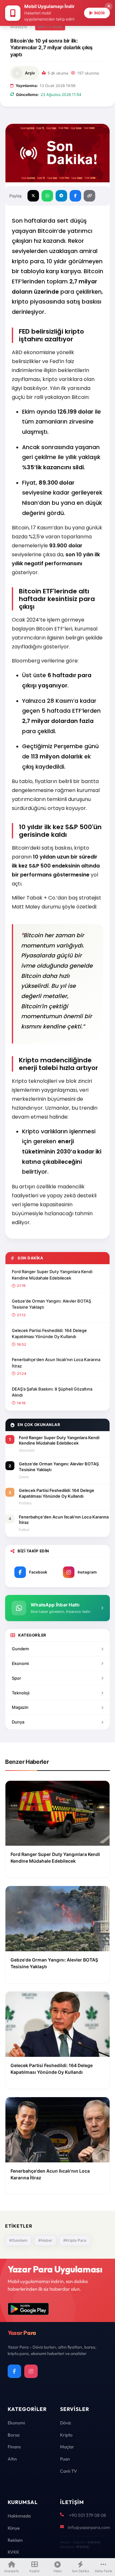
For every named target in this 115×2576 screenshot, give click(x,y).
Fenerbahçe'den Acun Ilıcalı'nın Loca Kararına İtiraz (56, 1363)
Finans (14, 2447)
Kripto (66, 2435)
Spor (16, 1678)
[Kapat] (109, 6)
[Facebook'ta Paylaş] (75, 196)
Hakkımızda (19, 2516)
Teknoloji (21, 1693)
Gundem (20, 1649)
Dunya (18, 1722)
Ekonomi (20, 1663)
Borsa (14, 2435)
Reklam (15, 2540)
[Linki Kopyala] (89, 196)
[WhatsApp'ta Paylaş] (47, 196)
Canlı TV (69, 2471)
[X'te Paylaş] (33, 196)
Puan (65, 2459)
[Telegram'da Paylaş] (61, 196)
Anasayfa (19, 27)
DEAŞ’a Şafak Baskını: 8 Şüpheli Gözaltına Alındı (52, 1392)
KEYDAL (93, 2542)
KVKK (13, 2552)
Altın (12, 2459)
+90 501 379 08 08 (88, 2515)
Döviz (65, 2423)
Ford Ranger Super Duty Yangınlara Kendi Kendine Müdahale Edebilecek (52, 1275)
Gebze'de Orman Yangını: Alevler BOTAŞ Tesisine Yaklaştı (51, 1304)
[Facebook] (14, 2371)
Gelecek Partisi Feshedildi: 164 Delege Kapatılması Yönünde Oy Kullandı (49, 1334)
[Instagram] (31, 2371)
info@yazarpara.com (89, 2527)
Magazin (20, 1707)
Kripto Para (50, 27)
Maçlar (67, 2447)
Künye (14, 2528)
